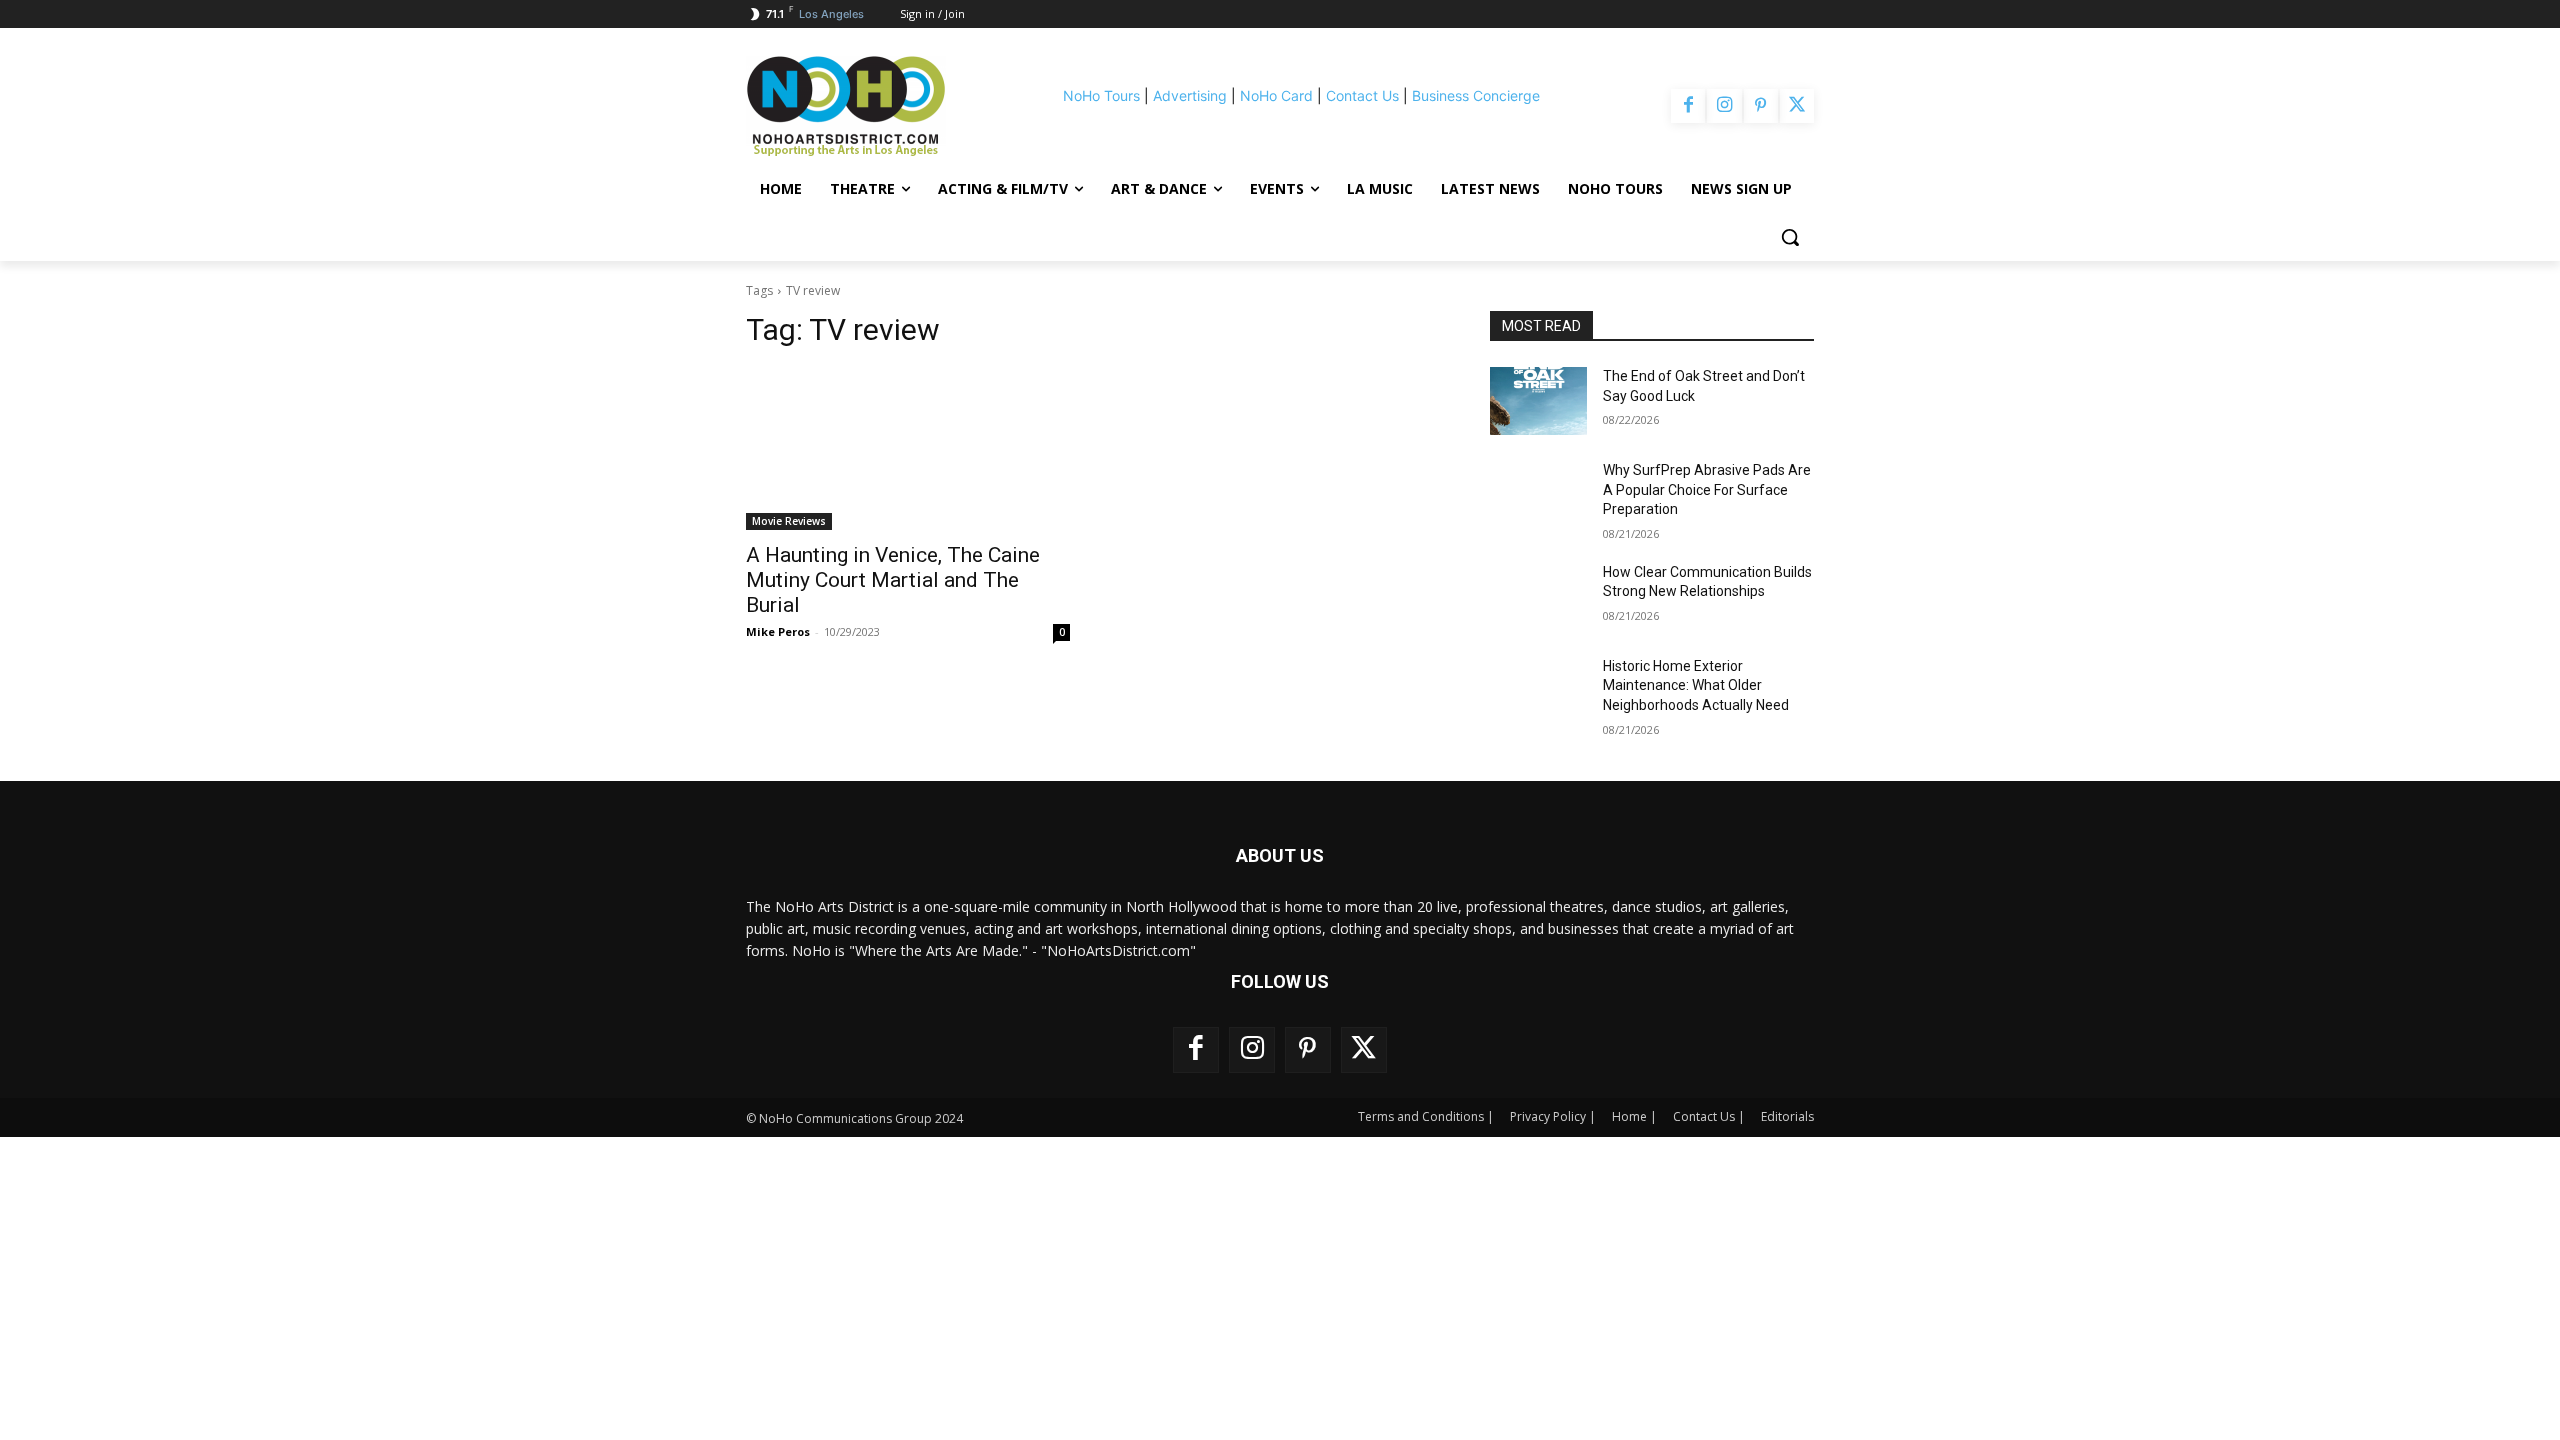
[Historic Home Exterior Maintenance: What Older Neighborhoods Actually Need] (1538, 691)
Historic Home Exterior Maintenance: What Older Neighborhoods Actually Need (1696, 685)
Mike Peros (778, 631)
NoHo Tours (1101, 95)
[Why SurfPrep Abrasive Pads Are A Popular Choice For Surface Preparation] (1538, 495)
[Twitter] (1797, 106)
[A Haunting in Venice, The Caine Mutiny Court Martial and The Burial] (908, 449)
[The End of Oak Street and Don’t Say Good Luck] (1538, 401)
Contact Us (1362, 95)
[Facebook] (1688, 106)
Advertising (1190, 95)
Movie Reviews (789, 521)
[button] (1790, 237)
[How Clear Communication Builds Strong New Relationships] (1538, 597)
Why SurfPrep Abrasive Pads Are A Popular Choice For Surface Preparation (1707, 489)
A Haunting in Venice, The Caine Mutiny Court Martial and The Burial (893, 580)
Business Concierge (1476, 95)
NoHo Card (1276, 95)
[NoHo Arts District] (874, 106)
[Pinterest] (1761, 106)
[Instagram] (1724, 106)
